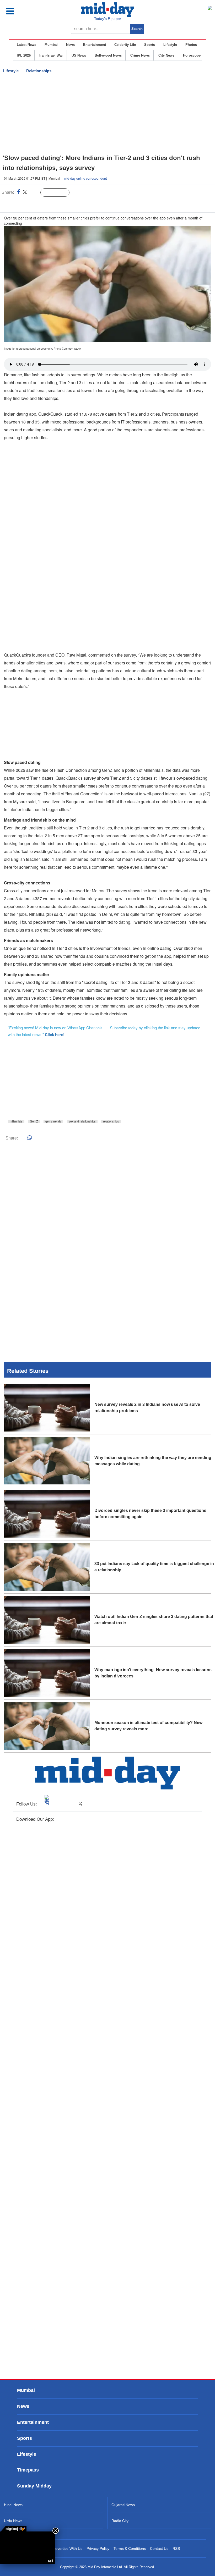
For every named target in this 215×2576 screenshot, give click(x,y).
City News (166, 55)
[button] (22, 11)
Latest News (26, 45)
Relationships (39, 71)
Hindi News (13, 2505)
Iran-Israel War (51, 55)
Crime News (140, 55)
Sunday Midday (34, 2486)
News (70, 45)
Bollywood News (108, 55)
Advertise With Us (68, 2549)
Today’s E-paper (108, 19)
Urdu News (13, 2521)
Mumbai (51, 45)
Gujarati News (123, 2505)
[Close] (56, 2531)
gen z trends (53, 1121)
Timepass (28, 2470)
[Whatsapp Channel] (41, 203)
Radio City (120, 2521)
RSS (176, 2549)
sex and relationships (82, 1121)
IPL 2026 (24, 55)
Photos (191, 45)
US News (79, 55)
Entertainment (95, 45)
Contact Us (159, 2549)
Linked (34, 193)
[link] (13, 2529)
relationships (111, 1121)
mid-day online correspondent (85, 178)
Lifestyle (170, 45)
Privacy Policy (98, 2549)
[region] (107, 115)
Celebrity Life (125, 45)
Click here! (55, 1034)
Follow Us (59, 193)
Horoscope (192, 55)
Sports (150, 45)
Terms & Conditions (130, 2549)
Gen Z (34, 1121)
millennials (16, 1121)
